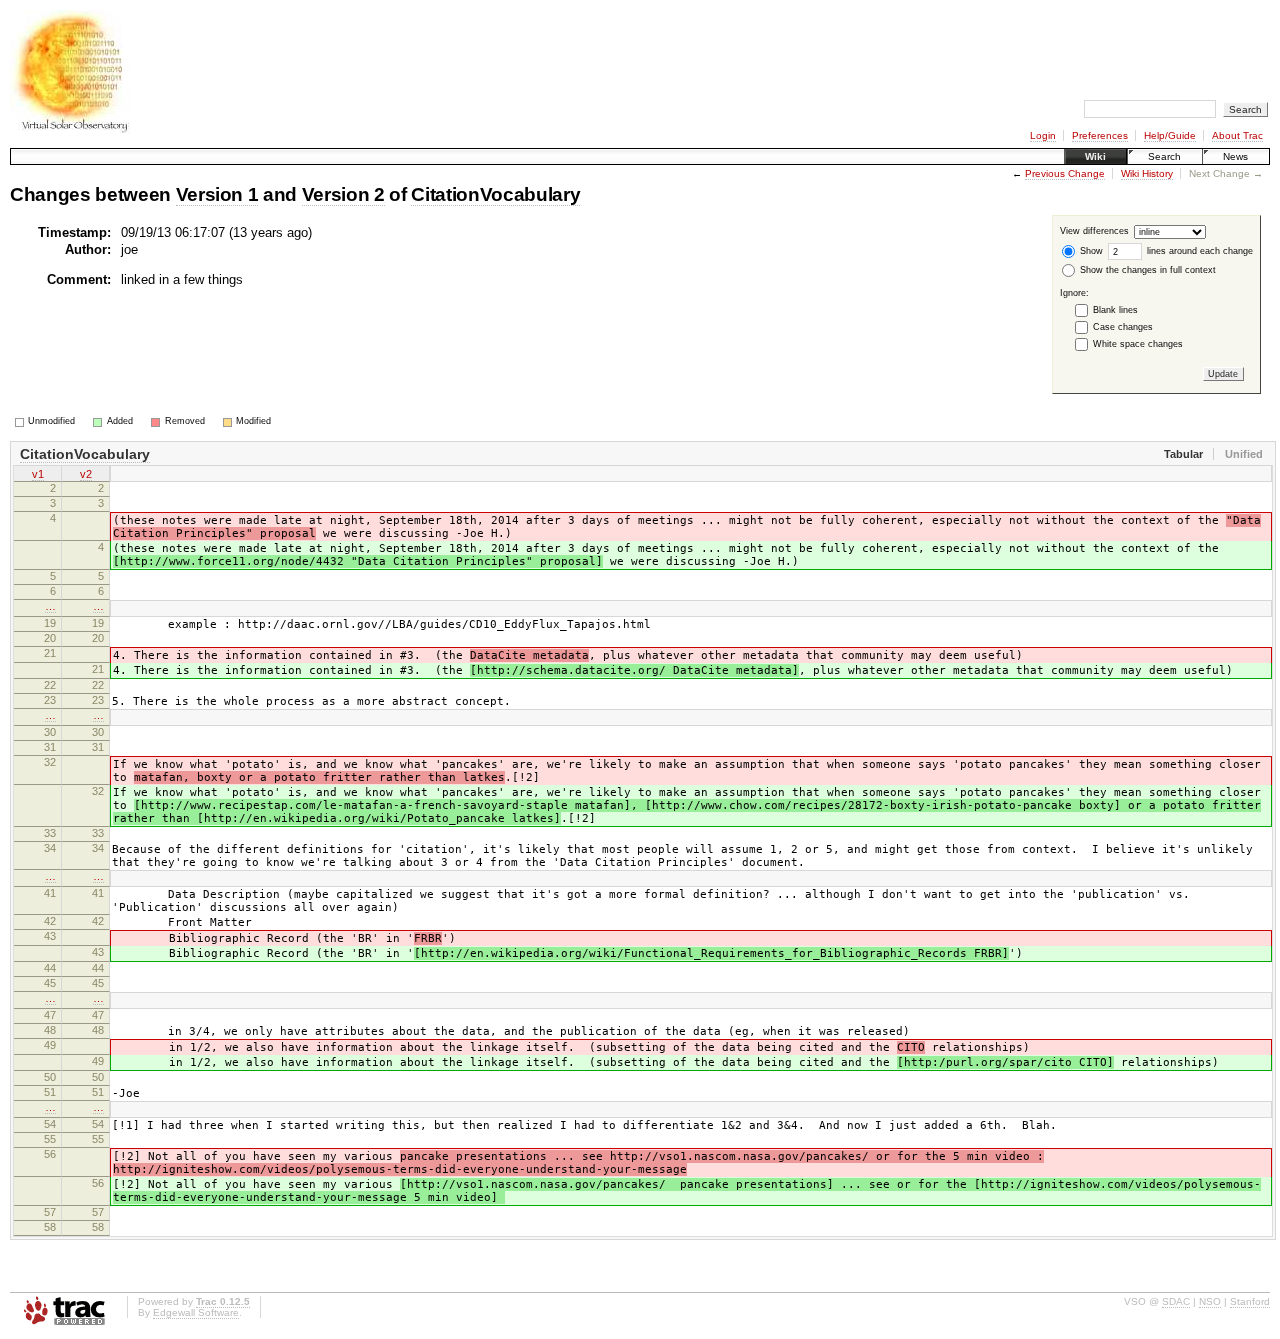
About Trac (1237, 135)
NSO (1210, 1301)
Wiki (1095, 156)
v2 (86, 474)
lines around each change (1198, 251)
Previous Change (1065, 173)
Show (1090, 251)
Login (1043, 135)
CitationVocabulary (495, 194)
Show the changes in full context (1146, 270)
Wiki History (1147, 173)
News (1235, 156)
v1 (38, 474)
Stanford (1250, 1301)
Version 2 (343, 194)
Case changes (1123, 327)
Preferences (1100, 135)
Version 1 (217, 194)
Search (1164, 156)
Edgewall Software (196, 1312)
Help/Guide (1170, 135)
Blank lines (1115, 310)
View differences (1094, 232)
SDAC (1176, 1301)
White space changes (1138, 344)
